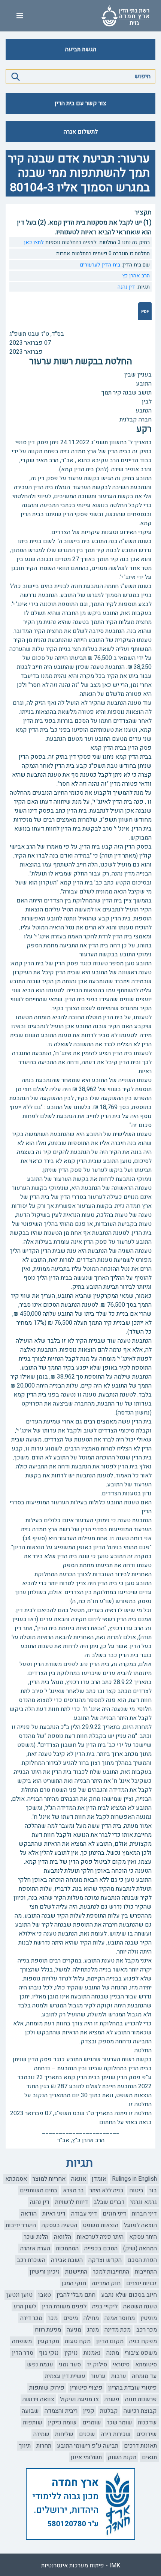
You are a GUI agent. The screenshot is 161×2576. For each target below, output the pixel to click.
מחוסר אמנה (120, 2318)
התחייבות (146, 2272)
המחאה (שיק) (140, 2248)
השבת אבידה (67, 2260)
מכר (53, 2318)
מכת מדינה (118, 2330)
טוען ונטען (19, 2295)
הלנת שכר (36, 2237)
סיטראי (121, 2365)
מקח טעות (78, 2341)
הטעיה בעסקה (59, 2225)
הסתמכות (67, 2248)
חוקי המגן (74, 2283)
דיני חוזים (114, 2214)
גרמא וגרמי (144, 2202)
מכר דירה (31, 2318)
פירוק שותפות (47, 2388)
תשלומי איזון (86, 2457)
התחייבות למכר (111, 2272)
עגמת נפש (40, 2365)
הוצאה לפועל (140, 2225)
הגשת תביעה (81, 49)
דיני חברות (144, 2214)
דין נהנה (126, 287)
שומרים (92, 2423)
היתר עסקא (143, 2237)
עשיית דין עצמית (65, 2376)
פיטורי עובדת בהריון (133, 2388)
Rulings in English (134, 2179)
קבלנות (109, 2411)
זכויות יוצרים (142, 2283)
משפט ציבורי (141, 2353)
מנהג (93, 2330)
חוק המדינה (106, 2283)
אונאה (79, 2179)
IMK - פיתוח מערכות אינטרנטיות (81, 2566)
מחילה (91, 2318)
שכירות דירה (116, 2434)
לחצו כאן (34, 242)
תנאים (149, 2457)
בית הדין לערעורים (100, 265)
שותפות (33, 2423)
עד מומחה (144, 2376)
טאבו (45, 2295)
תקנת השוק (122, 2457)
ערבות (119, 2376)
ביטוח (136, 2190)
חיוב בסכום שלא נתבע (129, 2295)
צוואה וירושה (38, 2399)
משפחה (22, 2341)
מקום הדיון (110, 2341)
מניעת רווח (48, 2330)
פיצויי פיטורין (86, 2388)
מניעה (74, 2330)
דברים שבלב (109, 2202)
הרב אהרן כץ (136, 276)
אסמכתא (16, 2179)
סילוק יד (97, 2365)
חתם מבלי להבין (76, 2295)
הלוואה (63, 2237)
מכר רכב (147, 2330)
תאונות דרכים (140, 2446)
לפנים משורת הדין (64, 2306)
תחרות (44, 2446)
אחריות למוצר (49, 2179)
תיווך (25, 2446)
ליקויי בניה (105, 2306)
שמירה (41, 2434)
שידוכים (147, 2434)
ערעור (98, 2376)
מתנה (113, 2353)
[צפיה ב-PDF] (145, 311)
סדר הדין (23, 2353)
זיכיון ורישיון (45, 2272)
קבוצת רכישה (140, 2411)
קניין (89, 2411)
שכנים (87, 2434)
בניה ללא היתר (107, 2190)
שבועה (30, 2411)
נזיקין (71, 2353)
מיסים (71, 2318)
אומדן (99, 2179)
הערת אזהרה (35, 2248)
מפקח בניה (143, 2341)
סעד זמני (70, 2365)
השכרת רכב (31, 2260)
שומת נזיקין (62, 2423)
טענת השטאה (140, 2306)
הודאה (29, 2214)
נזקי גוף (49, 2353)
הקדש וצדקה (105, 2260)
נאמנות (92, 2353)
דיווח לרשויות (72, 2202)
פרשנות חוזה (141, 2399)
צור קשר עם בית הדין (80, 103)
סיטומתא (146, 2365)
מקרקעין (48, 2341)
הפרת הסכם (142, 2260)
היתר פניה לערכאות (100, 2237)
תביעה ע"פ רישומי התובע (88, 2446)
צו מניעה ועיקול (79, 2399)
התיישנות (76, 2272)
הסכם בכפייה (101, 2248)
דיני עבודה (84, 2214)
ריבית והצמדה (61, 2411)
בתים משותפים (39, 2190)
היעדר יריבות (21, 2225)
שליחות (64, 2434)
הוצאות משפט (101, 2225)
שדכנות (147, 2423)
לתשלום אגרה (81, 132)
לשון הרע (25, 2306)
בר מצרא (73, 2190)
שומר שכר (119, 2423)
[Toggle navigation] (20, 16)
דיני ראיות (54, 2214)
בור (153, 2190)
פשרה (112, 2399)
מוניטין (149, 2318)
